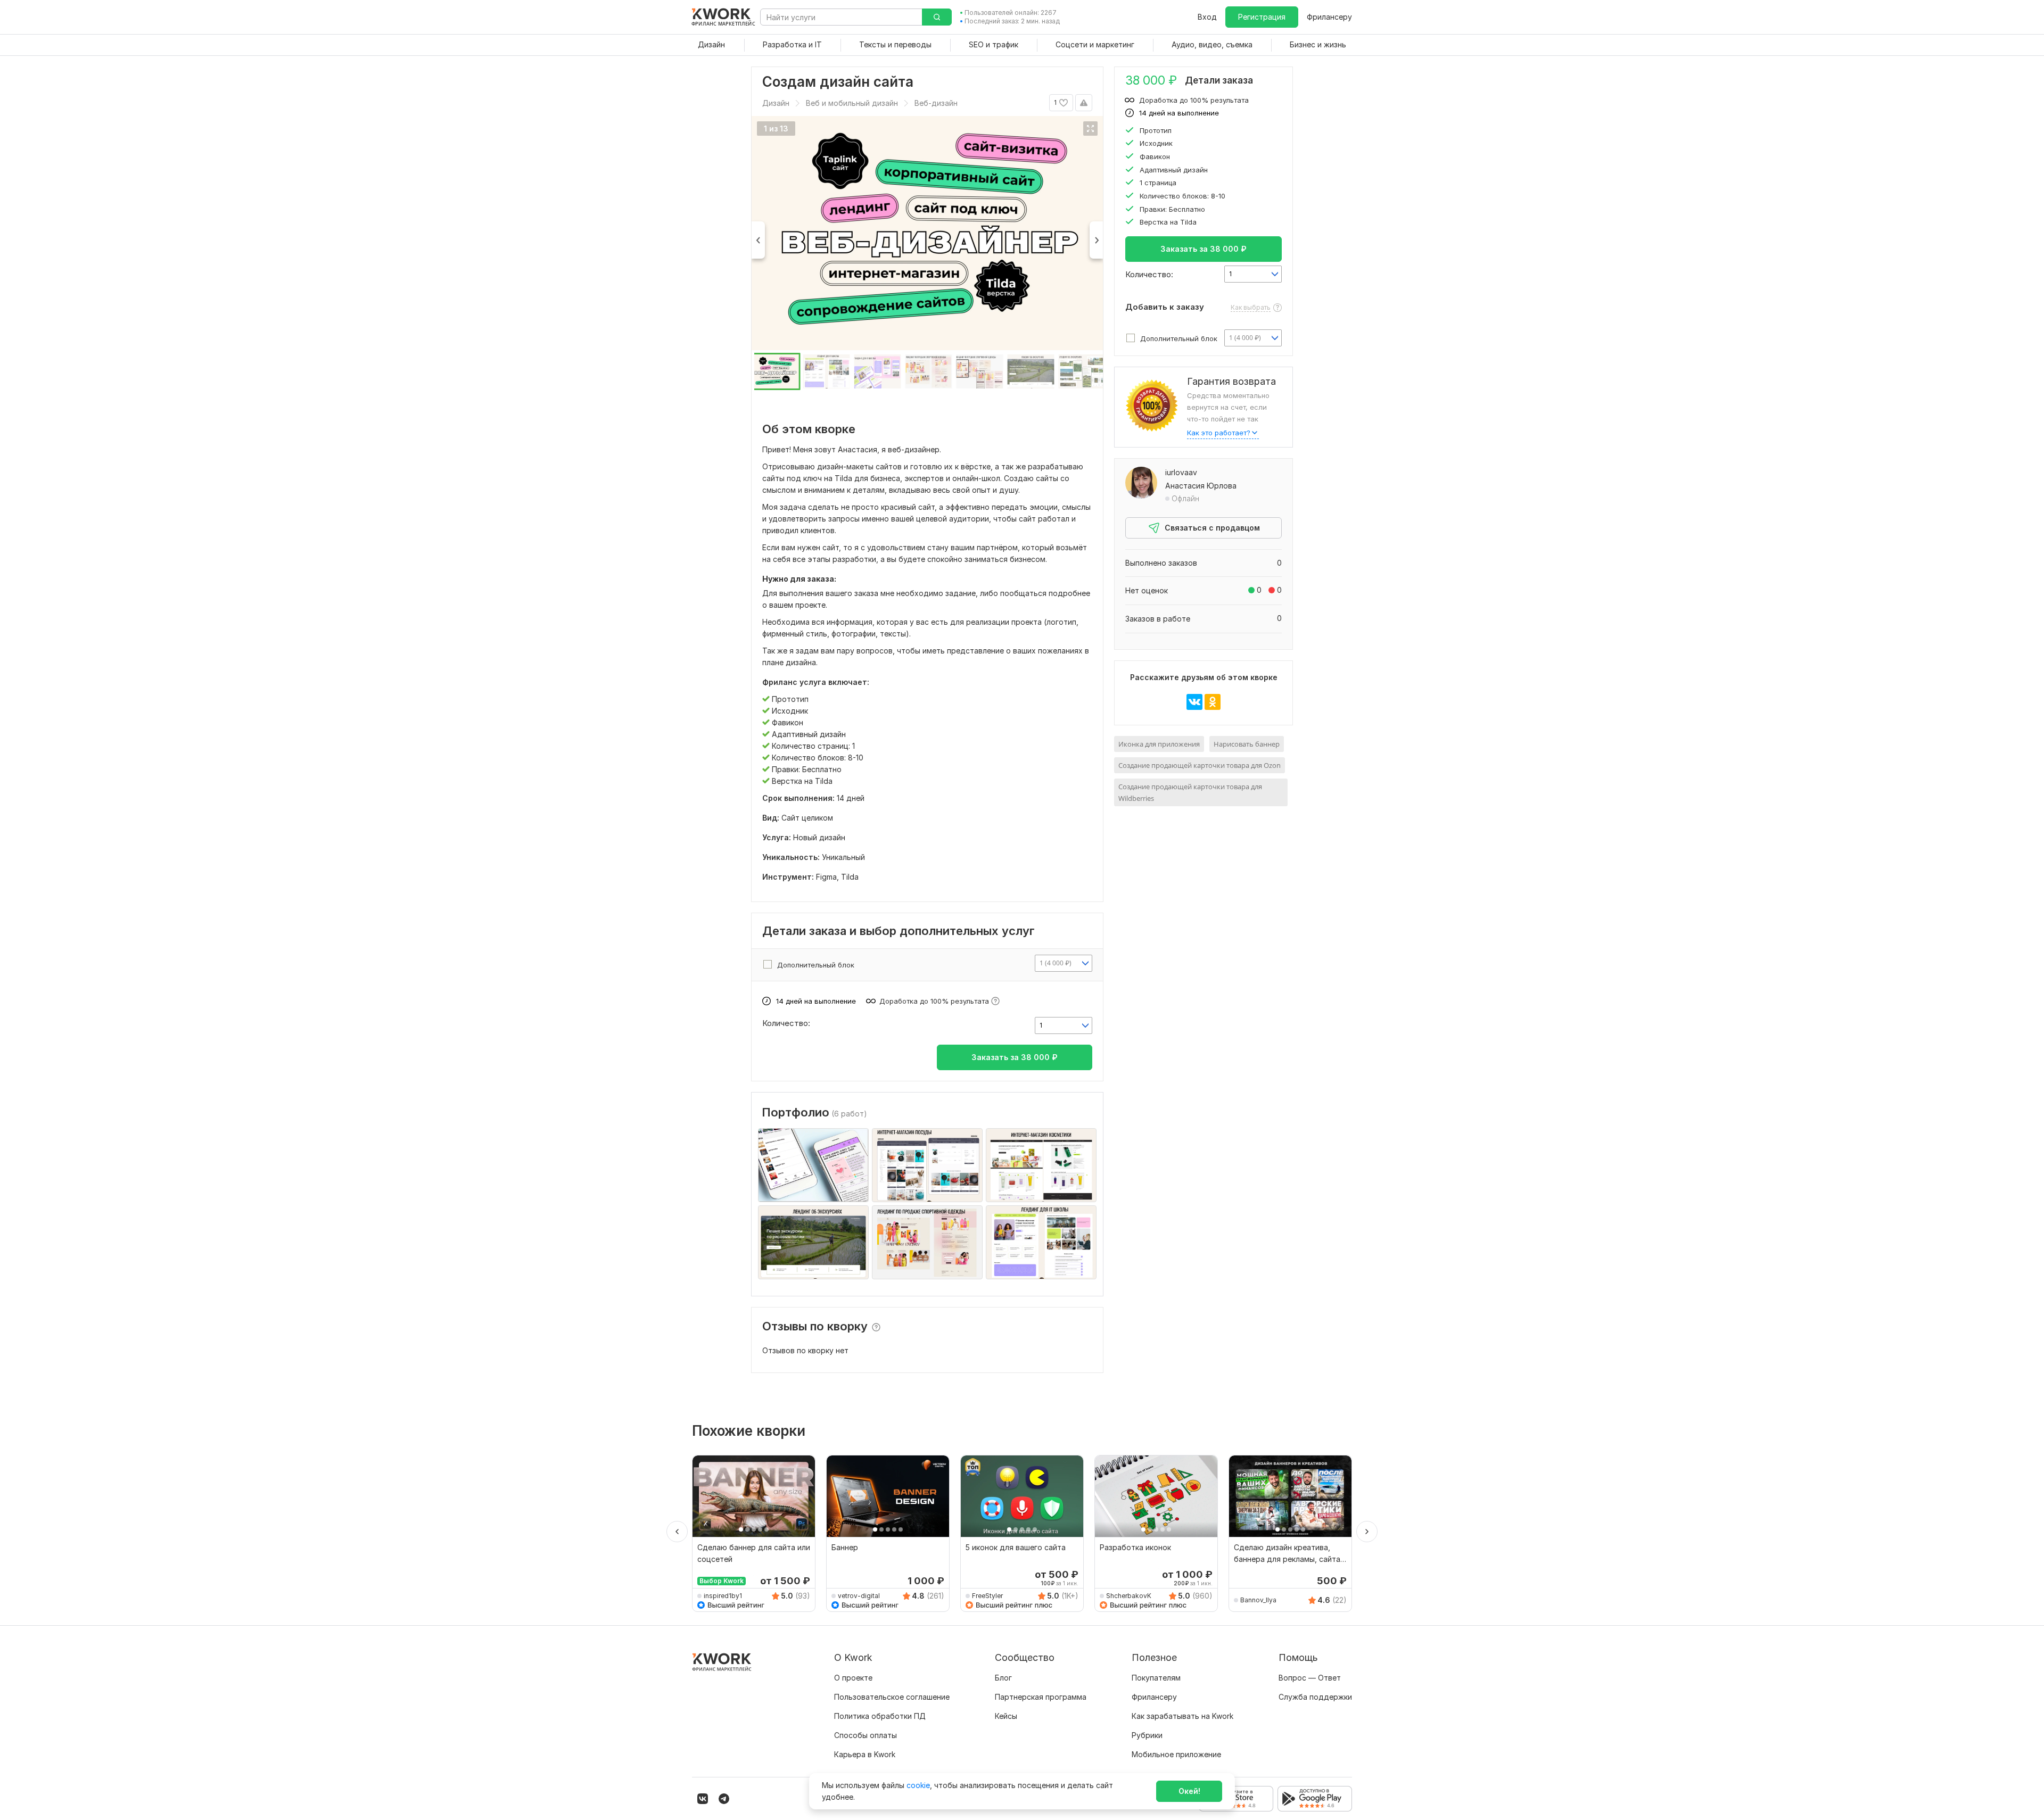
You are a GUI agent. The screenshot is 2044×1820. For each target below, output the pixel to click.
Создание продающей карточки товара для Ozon (1200, 765)
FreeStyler (987, 1596)
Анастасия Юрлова (1201, 486)
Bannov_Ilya (1258, 1600)
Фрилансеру (1329, 17)
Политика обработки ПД (880, 1716)
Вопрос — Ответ (1310, 1678)
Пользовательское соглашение (892, 1697)
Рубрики (1147, 1735)
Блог (1003, 1678)
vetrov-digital (859, 1596)
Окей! (1189, 1791)
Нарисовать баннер (1247, 744)
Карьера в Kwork (865, 1754)
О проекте (853, 1678)
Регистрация (1262, 17)
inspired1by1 (723, 1596)
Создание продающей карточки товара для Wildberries (1190, 792)
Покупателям (1156, 1678)
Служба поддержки (1315, 1697)
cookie (918, 1785)
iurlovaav (1181, 472)
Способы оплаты (866, 1735)
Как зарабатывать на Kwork (1182, 1716)
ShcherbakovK (1129, 1596)
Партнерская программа (1041, 1697)
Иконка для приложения (1159, 744)
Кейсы (1006, 1716)
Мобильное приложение (1176, 1754)
